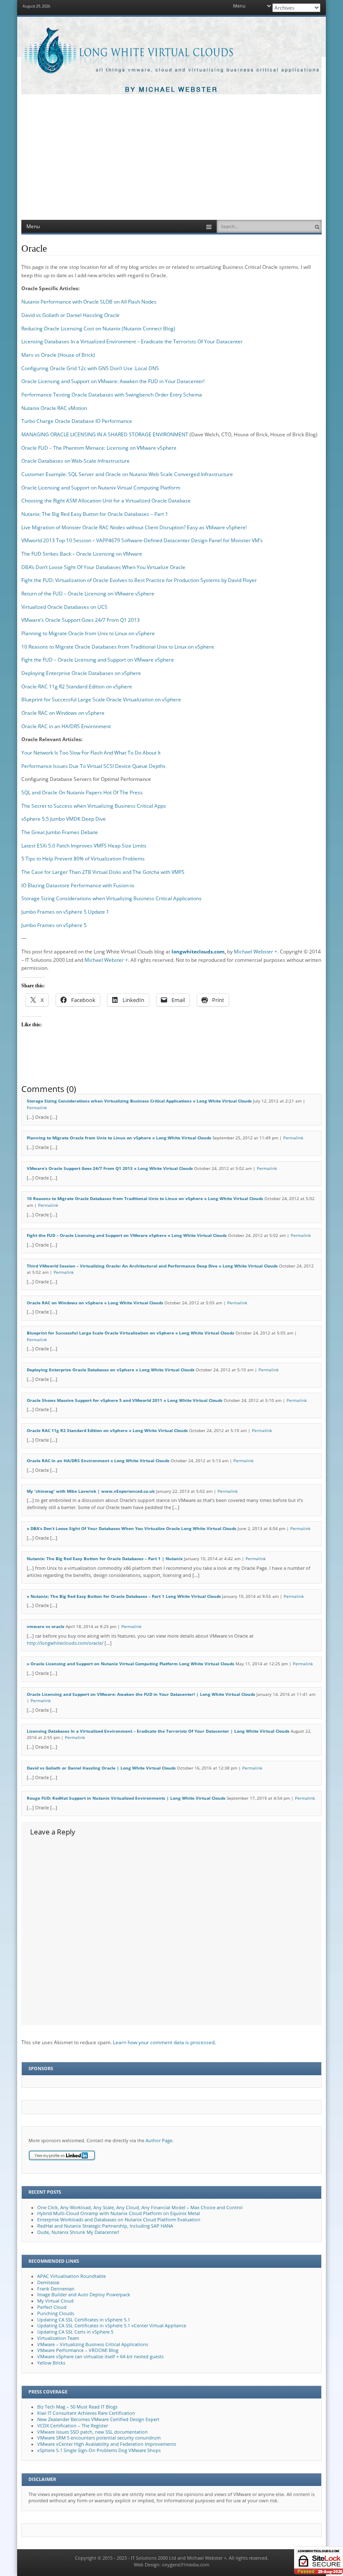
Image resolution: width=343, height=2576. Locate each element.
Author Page (159, 2141)
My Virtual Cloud (55, 2301)
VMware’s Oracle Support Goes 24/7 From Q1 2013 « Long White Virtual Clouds (110, 1168)
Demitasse (48, 2282)
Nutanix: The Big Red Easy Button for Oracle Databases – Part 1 (95, 514)
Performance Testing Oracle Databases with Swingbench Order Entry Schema (112, 395)
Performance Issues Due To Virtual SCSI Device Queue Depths (93, 766)
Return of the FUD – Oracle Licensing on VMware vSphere (88, 594)
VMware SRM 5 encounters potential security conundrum (99, 2438)
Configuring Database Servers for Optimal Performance (86, 779)
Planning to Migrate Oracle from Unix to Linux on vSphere (88, 633)
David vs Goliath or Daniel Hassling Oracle (70, 315)
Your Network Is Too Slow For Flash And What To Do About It (91, 753)
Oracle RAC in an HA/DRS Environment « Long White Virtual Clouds (98, 1461)
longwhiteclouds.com (198, 952)
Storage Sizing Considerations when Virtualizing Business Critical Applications (111, 898)
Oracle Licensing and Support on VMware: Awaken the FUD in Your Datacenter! (113, 381)
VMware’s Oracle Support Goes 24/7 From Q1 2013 (81, 620)
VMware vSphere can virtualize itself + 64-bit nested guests (100, 2357)
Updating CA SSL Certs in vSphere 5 (75, 2332)
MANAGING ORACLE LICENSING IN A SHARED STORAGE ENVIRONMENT (105, 434)
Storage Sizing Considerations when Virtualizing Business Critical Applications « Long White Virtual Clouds (139, 1101)
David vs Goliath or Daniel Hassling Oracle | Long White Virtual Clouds (101, 1768)
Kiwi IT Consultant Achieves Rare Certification (86, 2413)
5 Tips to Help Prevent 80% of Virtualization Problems (83, 859)
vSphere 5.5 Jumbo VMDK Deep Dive (64, 819)
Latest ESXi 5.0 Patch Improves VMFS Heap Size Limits (84, 846)
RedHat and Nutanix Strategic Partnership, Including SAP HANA (105, 2226)
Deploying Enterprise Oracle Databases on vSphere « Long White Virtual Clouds (111, 1370)
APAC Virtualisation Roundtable (72, 2276)
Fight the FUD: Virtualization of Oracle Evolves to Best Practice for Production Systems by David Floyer (139, 580)
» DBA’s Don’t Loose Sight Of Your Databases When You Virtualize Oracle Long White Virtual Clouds (132, 1529)
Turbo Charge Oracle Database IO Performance (77, 421)
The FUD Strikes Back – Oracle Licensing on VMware (82, 554)
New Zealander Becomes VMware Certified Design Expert (98, 2419)
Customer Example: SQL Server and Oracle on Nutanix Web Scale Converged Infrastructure (127, 474)
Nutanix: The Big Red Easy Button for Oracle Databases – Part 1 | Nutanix (105, 1559)
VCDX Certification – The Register (73, 2426)
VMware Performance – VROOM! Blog (78, 2350)
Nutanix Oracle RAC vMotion (54, 408)
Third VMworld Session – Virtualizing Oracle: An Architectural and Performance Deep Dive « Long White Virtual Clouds (152, 1266)
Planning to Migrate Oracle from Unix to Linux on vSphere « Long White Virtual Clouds (119, 1138)
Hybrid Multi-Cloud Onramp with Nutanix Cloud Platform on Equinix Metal (119, 2213)
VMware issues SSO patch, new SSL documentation (92, 2432)
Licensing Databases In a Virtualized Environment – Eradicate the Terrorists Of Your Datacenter (132, 341)
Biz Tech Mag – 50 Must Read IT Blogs (77, 2407)
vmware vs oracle (46, 1627)
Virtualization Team (58, 2338)
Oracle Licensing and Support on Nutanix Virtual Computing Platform (101, 488)
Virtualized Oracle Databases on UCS (64, 607)
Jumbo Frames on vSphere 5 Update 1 (65, 912)
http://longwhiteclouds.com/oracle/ (65, 1643)
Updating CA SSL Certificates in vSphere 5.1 (84, 2320)
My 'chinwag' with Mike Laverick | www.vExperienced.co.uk (91, 1491)
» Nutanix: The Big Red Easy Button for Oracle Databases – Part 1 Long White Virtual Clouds (124, 1596)
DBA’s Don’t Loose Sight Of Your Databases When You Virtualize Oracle (103, 567)
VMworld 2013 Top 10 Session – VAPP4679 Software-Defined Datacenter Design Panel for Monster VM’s (142, 540)
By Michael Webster (171, 90)
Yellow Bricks (51, 2363)
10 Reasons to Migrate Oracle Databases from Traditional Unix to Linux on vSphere (118, 647)
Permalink (37, 1108)
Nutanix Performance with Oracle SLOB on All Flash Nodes (89, 302)
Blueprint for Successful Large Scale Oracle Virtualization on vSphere (101, 699)
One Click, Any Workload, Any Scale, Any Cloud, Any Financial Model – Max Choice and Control (140, 2208)
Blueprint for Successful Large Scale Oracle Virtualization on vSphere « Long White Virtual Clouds (131, 1333)
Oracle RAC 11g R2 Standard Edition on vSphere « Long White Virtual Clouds (107, 1431)
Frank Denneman (56, 2289)
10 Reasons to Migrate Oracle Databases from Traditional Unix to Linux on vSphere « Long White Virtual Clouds (145, 1199)
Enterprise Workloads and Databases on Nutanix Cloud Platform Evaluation (119, 2220)
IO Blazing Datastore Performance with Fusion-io (78, 885)
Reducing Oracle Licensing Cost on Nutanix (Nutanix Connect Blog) (98, 328)
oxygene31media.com (186, 2565)
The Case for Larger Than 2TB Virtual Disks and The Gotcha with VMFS (103, 872)
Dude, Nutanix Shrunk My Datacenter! (78, 2232)
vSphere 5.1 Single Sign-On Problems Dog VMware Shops (99, 2450)
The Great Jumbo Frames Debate (60, 832)
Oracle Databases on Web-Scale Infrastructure (76, 461)
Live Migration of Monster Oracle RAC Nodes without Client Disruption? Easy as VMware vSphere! (134, 527)
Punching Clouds (56, 2313)
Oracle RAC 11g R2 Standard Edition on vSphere (77, 687)
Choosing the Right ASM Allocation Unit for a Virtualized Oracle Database (106, 501)
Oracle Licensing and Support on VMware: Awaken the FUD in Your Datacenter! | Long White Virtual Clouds (141, 1694)
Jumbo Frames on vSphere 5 (54, 925)
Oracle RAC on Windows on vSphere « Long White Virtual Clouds (95, 1303)
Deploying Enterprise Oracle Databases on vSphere (81, 673)
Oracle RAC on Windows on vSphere (63, 713)
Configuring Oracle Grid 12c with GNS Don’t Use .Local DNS (90, 368)
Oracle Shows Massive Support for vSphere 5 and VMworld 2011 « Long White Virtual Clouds (125, 1400)
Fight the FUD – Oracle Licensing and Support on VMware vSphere (98, 660)
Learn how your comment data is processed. (164, 2042)
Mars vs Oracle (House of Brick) (58, 355)
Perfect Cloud (52, 2307)
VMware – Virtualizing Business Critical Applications (93, 2344)
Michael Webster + (256, 952)
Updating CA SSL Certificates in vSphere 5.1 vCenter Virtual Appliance (112, 2326)
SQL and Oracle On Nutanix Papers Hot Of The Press (82, 792)
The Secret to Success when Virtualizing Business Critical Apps (94, 806)
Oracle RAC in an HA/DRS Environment (66, 726)
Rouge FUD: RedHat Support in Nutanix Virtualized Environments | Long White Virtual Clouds (126, 1798)
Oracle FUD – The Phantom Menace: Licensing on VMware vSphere (99, 448)
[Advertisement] (171, 157)
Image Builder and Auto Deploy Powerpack (84, 2295)
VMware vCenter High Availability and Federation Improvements (107, 2444)
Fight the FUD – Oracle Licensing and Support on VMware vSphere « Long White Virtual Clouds (127, 1235)
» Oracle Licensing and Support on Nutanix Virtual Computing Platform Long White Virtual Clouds (131, 1664)
